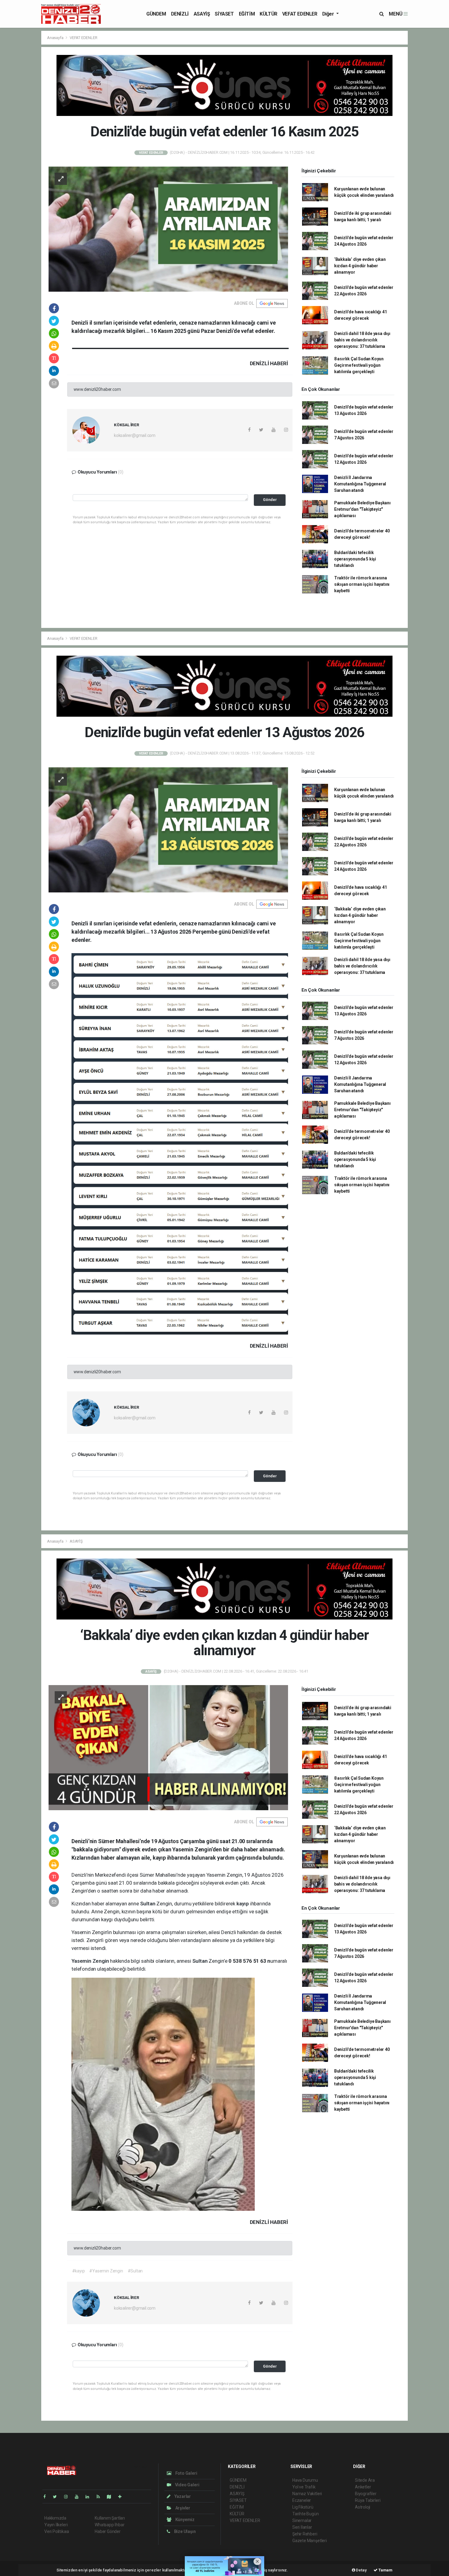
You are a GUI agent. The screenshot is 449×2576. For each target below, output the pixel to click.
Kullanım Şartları (110, 2518)
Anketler (363, 2487)
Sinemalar (302, 2520)
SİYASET (224, 14)
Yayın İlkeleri (56, 2525)
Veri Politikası (57, 2531)
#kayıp (78, 2271)
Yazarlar (182, 2496)
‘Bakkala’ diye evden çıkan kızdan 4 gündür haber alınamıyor (360, 266)
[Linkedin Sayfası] (90, 2497)
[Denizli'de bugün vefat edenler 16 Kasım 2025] (168, 229)
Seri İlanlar (302, 2527)
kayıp (243, 1904)
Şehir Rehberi (305, 2534)
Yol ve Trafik (304, 2487)
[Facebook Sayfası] (47, 2497)
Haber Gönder (108, 2531)
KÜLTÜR (268, 14)
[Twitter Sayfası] (57, 2497)
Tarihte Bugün (306, 2514)
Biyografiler (366, 2494)
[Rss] (101, 2497)
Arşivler (182, 2508)
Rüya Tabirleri (368, 2500)
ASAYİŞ (202, 14)
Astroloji (363, 2507)
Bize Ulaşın (184, 2531)
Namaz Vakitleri (307, 2494)
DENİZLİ (180, 14)
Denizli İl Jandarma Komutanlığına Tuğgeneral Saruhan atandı (360, 484)
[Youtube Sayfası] (79, 2497)
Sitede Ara (365, 2480)
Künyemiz (184, 2520)
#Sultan (135, 2271)
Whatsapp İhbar (110, 2525)
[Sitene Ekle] (122, 2497)
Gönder (270, 500)
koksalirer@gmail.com (135, 435)
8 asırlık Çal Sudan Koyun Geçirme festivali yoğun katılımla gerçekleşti (359, 365)
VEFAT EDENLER (300, 14)
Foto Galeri (186, 2473)
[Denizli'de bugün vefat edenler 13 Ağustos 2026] (168, 830)
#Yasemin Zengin (106, 2271)
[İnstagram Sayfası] (68, 2497)
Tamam (385, 2570)
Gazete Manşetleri (310, 2541)
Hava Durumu (305, 2480)
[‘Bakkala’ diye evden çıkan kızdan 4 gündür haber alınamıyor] (168, 1747)
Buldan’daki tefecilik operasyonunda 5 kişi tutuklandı (355, 559)
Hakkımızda (55, 2518)
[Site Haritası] (111, 2497)
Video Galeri (187, 2485)
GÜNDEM (156, 14)
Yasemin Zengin (91, 1961)
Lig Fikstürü (303, 2507)
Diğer (329, 14)
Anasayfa (56, 38)
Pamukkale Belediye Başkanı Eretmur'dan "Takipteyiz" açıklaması (362, 509)
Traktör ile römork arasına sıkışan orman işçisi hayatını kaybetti (362, 584)
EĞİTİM (247, 14)
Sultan (148, 1904)
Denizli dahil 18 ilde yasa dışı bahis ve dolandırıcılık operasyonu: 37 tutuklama (362, 340)
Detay (361, 2570)
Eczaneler (302, 2500)
